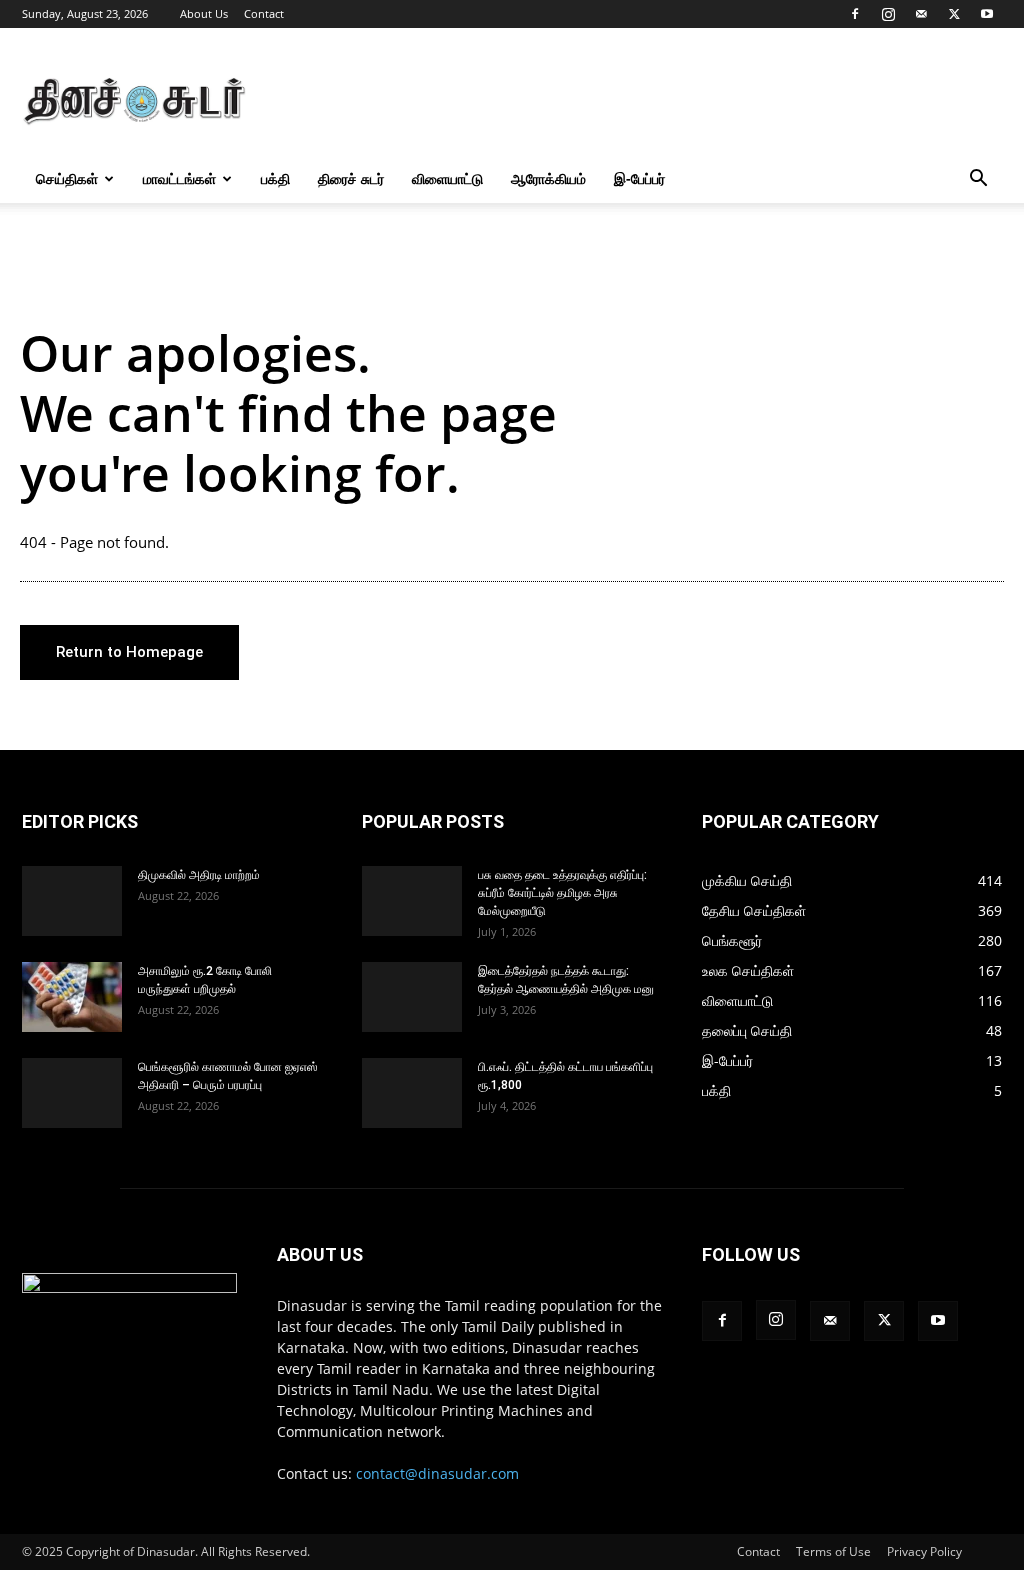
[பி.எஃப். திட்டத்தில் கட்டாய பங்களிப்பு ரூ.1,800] (412, 1093)
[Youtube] (987, 14)
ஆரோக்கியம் (548, 178)
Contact (264, 13)
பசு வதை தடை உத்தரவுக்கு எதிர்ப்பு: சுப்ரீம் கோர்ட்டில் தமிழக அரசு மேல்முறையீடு (562, 893)
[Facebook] (855, 14)
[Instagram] (888, 14)
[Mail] (921, 14)
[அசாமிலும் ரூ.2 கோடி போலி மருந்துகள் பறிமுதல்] (72, 997)
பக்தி (275, 178)
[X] (954, 14)
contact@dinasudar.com (437, 1473)
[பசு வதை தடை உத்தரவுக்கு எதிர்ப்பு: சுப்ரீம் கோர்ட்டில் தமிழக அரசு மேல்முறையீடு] (412, 901)
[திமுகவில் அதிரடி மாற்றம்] (72, 901)
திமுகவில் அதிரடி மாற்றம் (199, 875)
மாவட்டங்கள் (179, 178)
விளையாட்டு (447, 178)
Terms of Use (833, 1551)
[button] (978, 180)
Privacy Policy (924, 1551)
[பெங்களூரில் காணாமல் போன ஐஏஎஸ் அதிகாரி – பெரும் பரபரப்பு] (72, 1093)
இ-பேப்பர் (639, 178)
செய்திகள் (67, 178)
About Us (204, 13)
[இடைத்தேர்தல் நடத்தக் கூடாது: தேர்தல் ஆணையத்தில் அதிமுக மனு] (412, 997)
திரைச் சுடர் (351, 178)
